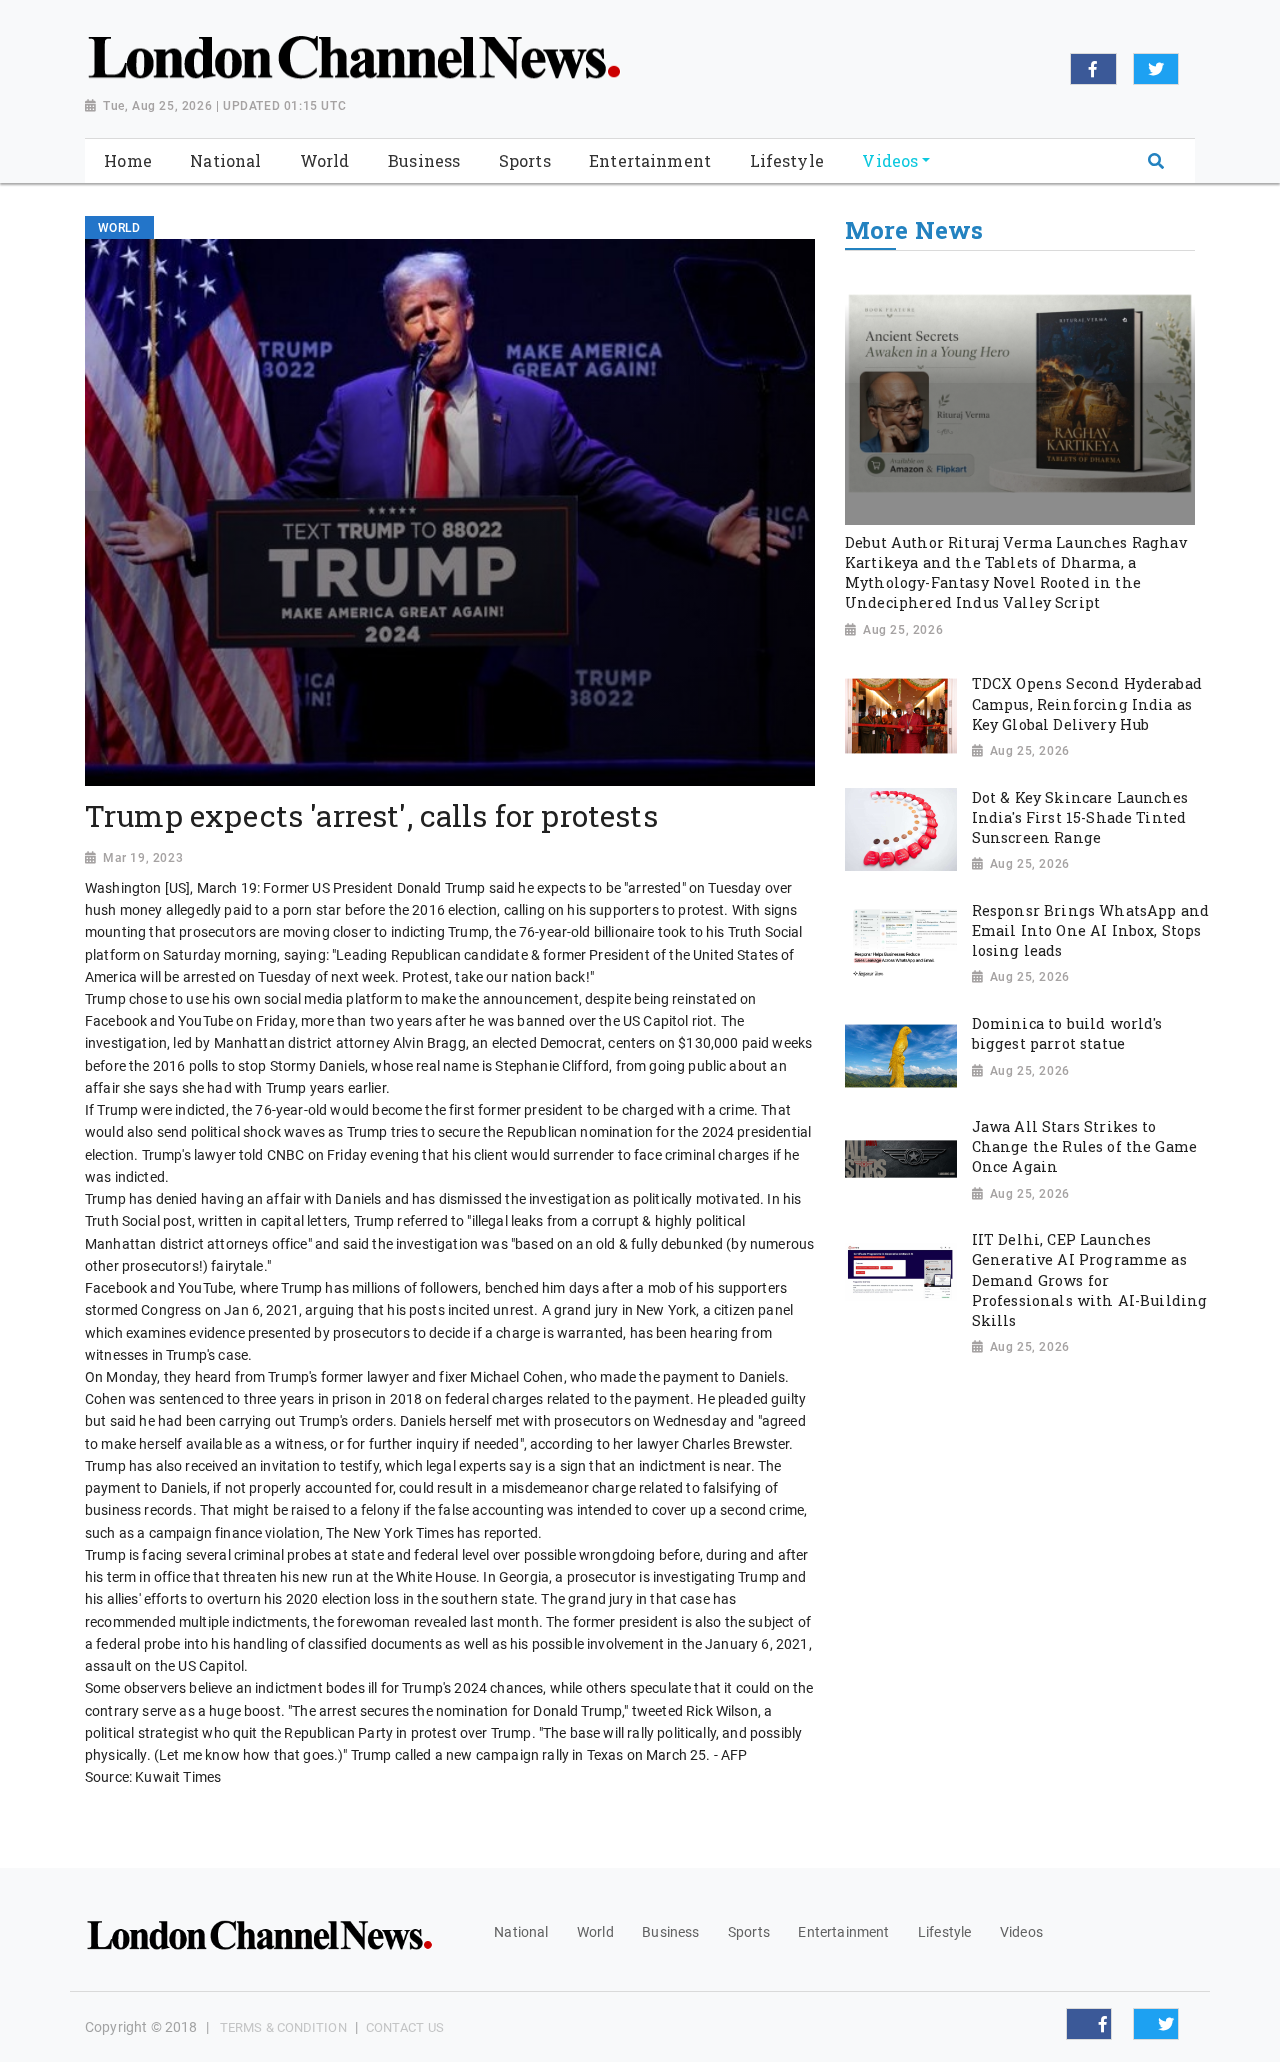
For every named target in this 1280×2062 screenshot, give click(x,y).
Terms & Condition (283, 2027)
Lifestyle (944, 1932)
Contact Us (405, 2027)
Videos (1021, 1932)
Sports (749, 1932)
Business (670, 1932)
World (595, 1932)
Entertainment (843, 1932)
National (521, 1932)
